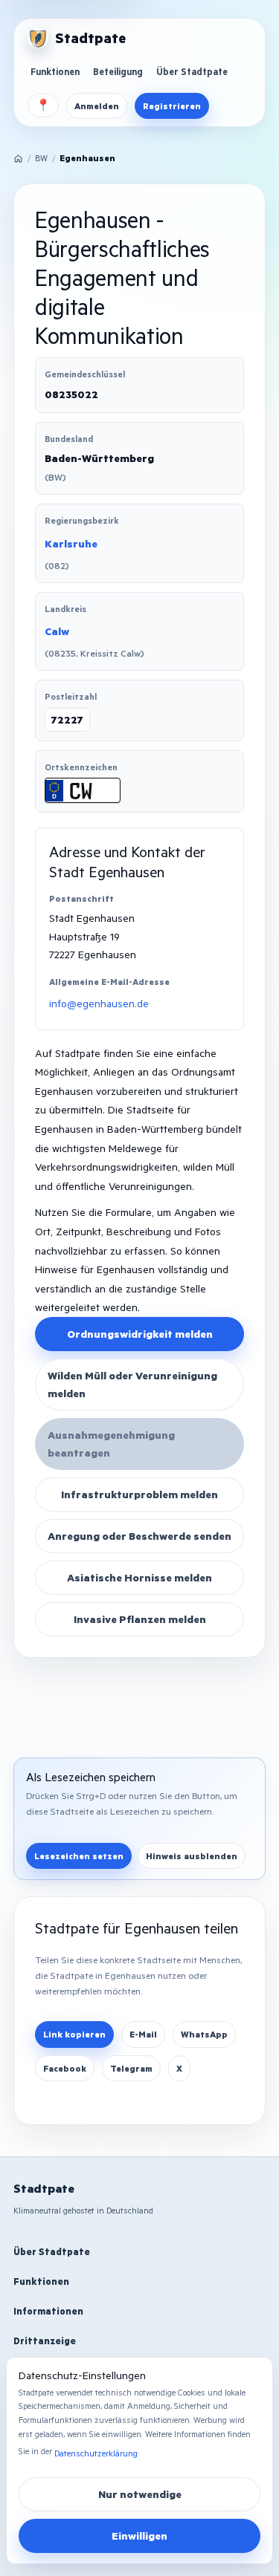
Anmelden (97, 106)
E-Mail (143, 2034)
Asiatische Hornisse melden (139, 1577)
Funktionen (55, 71)
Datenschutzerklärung (96, 2453)
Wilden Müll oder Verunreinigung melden (132, 1384)
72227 (67, 719)
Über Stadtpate (192, 71)
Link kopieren (74, 2034)
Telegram (131, 2068)
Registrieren (172, 106)
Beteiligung (118, 71)
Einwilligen (139, 2536)
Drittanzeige (45, 2341)
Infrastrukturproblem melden (139, 1494)
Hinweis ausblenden (192, 1856)
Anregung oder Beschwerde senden (139, 1536)
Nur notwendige (140, 2494)
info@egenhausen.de (99, 1003)
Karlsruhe (71, 543)
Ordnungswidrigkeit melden (140, 1334)
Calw (57, 631)
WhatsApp (204, 2034)
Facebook (65, 2068)
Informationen (48, 2311)
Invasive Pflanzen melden (140, 1619)
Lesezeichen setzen (79, 1856)
